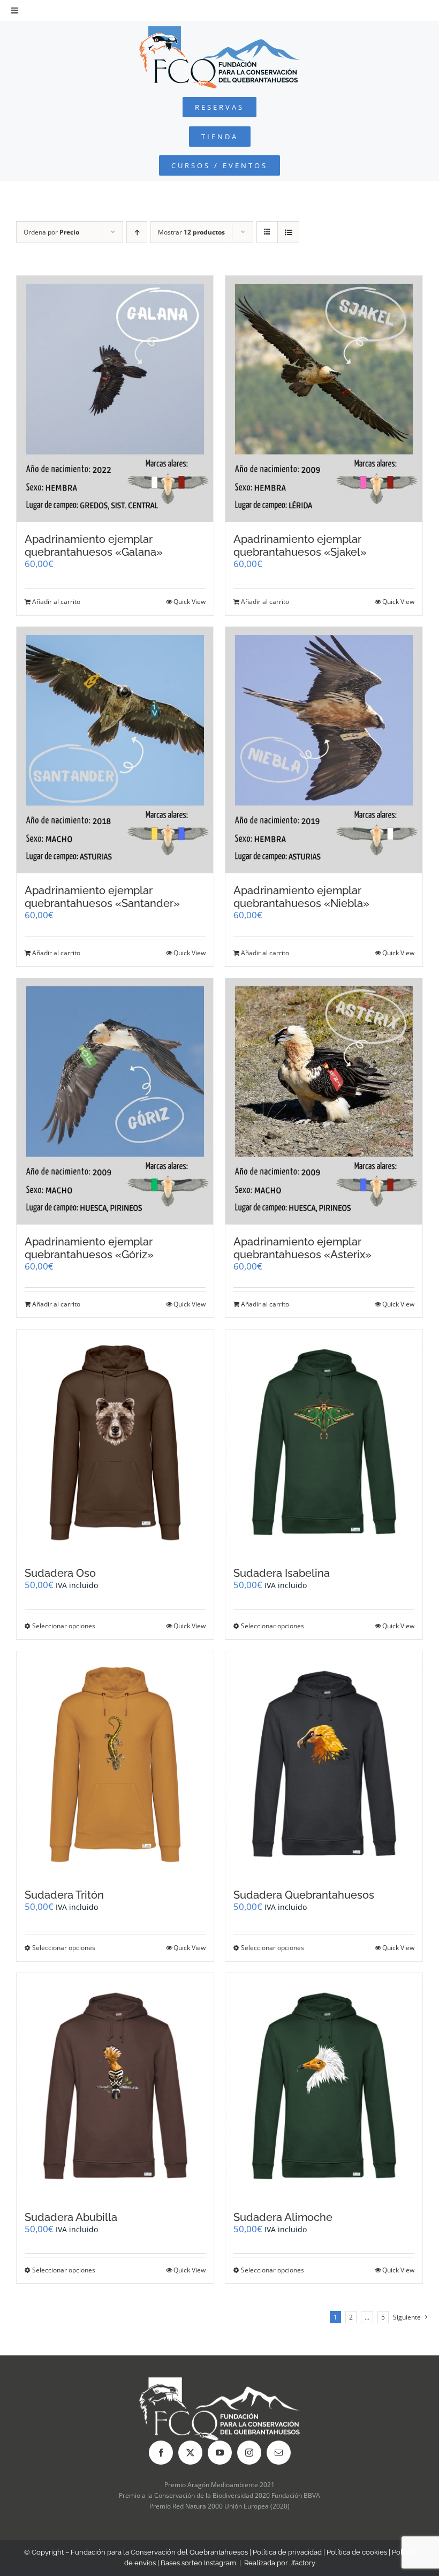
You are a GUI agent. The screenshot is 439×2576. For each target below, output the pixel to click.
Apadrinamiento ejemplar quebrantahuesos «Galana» (94, 546)
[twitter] (190, 2453)
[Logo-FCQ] (219, 31)
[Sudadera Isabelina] (324, 1443)
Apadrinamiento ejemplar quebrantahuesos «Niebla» (301, 897)
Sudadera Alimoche (283, 2217)
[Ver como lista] (288, 232)
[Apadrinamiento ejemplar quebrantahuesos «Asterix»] (324, 1101)
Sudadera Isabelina (282, 1573)
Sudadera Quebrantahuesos (304, 1895)
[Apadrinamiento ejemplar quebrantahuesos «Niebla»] (324, 750)
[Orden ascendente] (137, 232)
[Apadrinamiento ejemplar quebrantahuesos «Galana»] (115, 399)
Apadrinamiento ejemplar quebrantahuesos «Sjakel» (300, 546)
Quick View (190, 602)
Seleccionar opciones (64, 1626)
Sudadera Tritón (64, 1895)
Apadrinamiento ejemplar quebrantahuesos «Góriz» (89, 1248)
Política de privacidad (287, 2552)
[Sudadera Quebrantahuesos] (324, 1765)
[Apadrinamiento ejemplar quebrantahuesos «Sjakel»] (324, 399)
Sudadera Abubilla (71, 2217)
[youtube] (220, 2453)
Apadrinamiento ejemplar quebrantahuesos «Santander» (102, 897)
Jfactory (302, 2563)
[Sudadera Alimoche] (324, 2086)
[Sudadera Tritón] (115, 1765)
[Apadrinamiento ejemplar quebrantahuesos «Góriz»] (115, 1101)
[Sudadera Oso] (115, 1443)
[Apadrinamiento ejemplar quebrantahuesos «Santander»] (115, 750)
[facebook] (161, 2453)
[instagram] (249, 2453)
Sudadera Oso (60, 1573)
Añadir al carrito (56, 602)
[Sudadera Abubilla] (115, 2086)
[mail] (279, 2453)
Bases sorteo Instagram (198, 2563)
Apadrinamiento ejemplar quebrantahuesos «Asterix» (302, 1248)
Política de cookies (357, 2552)
